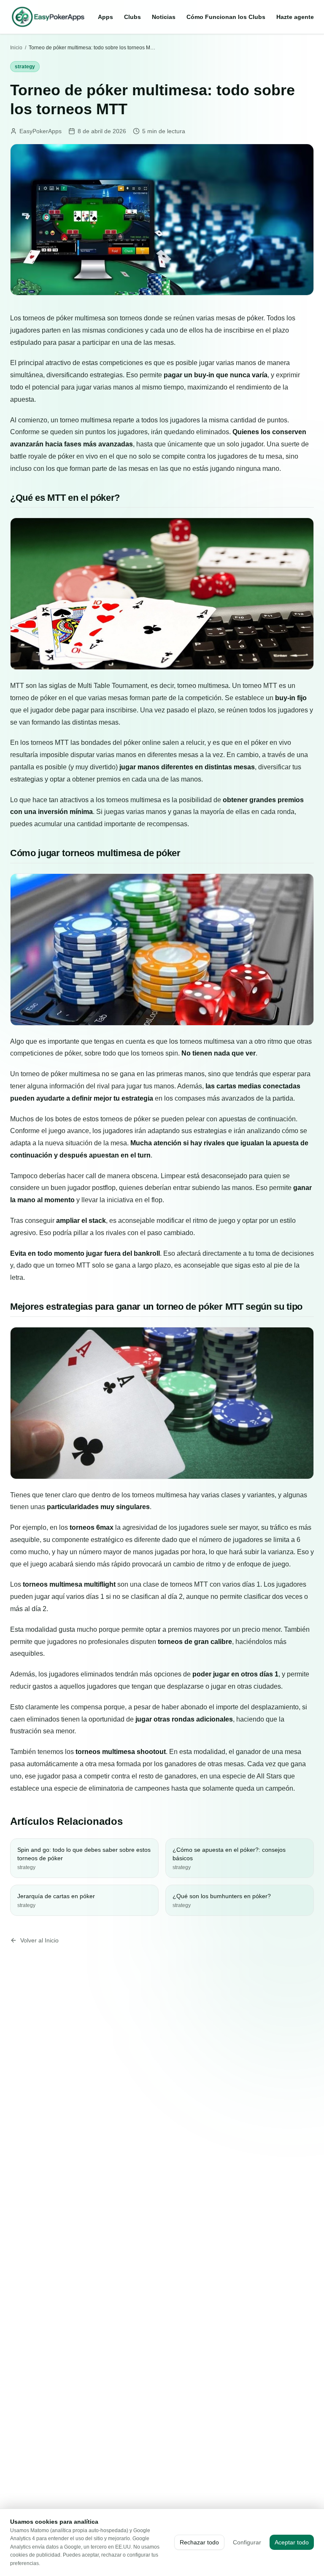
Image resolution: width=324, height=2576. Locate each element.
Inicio (16, 48)
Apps (105, 17)
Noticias (164, 17)
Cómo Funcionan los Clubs (226, 17)
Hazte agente (295, 17)
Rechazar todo (199, 2542)
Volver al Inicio (39, 1940)
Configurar (247, 2542)
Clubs (132, 17)
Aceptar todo (292, 2542)
